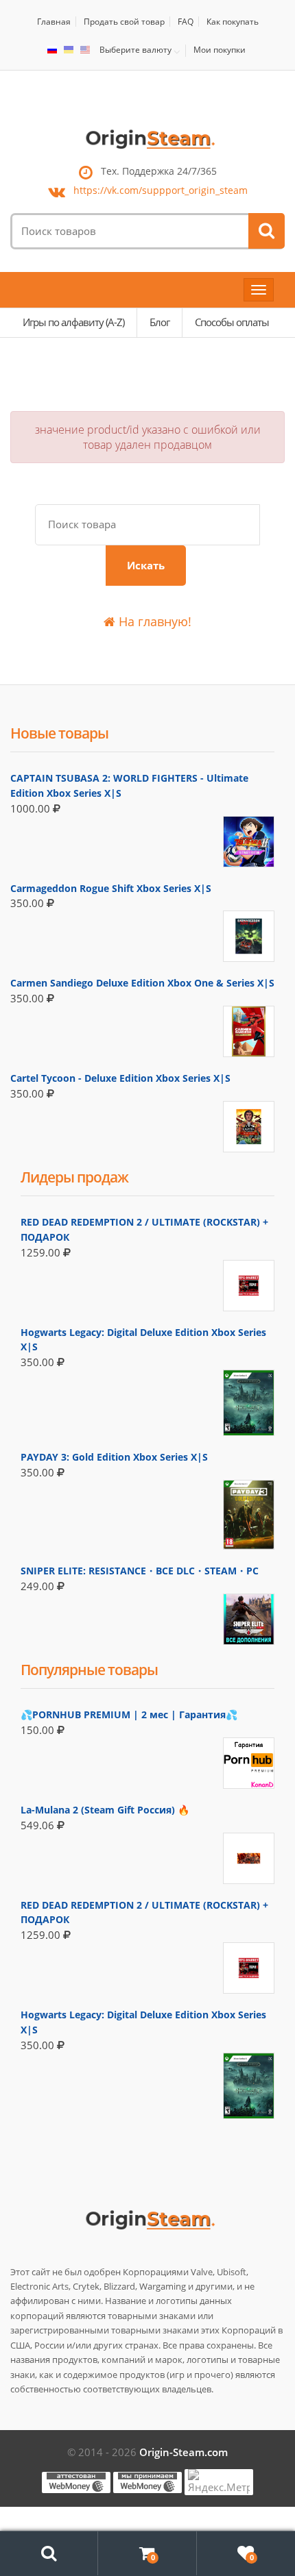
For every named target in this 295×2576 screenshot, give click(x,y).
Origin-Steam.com (184, 2452)
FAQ (186, 22)
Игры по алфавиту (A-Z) (73, 322)
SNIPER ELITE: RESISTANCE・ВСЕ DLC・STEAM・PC (140, 1571)
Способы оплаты (232, 322)
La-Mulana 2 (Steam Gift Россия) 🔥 (105, 1810)
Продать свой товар (124, 22)
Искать (146, 565)
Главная (54, 22)
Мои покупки (220, 50)
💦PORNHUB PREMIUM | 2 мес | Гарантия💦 (129, 1714)
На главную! (153, 621)
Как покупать (233, 22)
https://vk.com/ (161, 190)
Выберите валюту (135, 50)
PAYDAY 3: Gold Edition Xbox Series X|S (114, 1457)
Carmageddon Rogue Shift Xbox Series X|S (111, 888)
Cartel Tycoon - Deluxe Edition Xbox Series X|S (120, 1078)
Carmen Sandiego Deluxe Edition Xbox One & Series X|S (142, 983)
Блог (160, 322)
